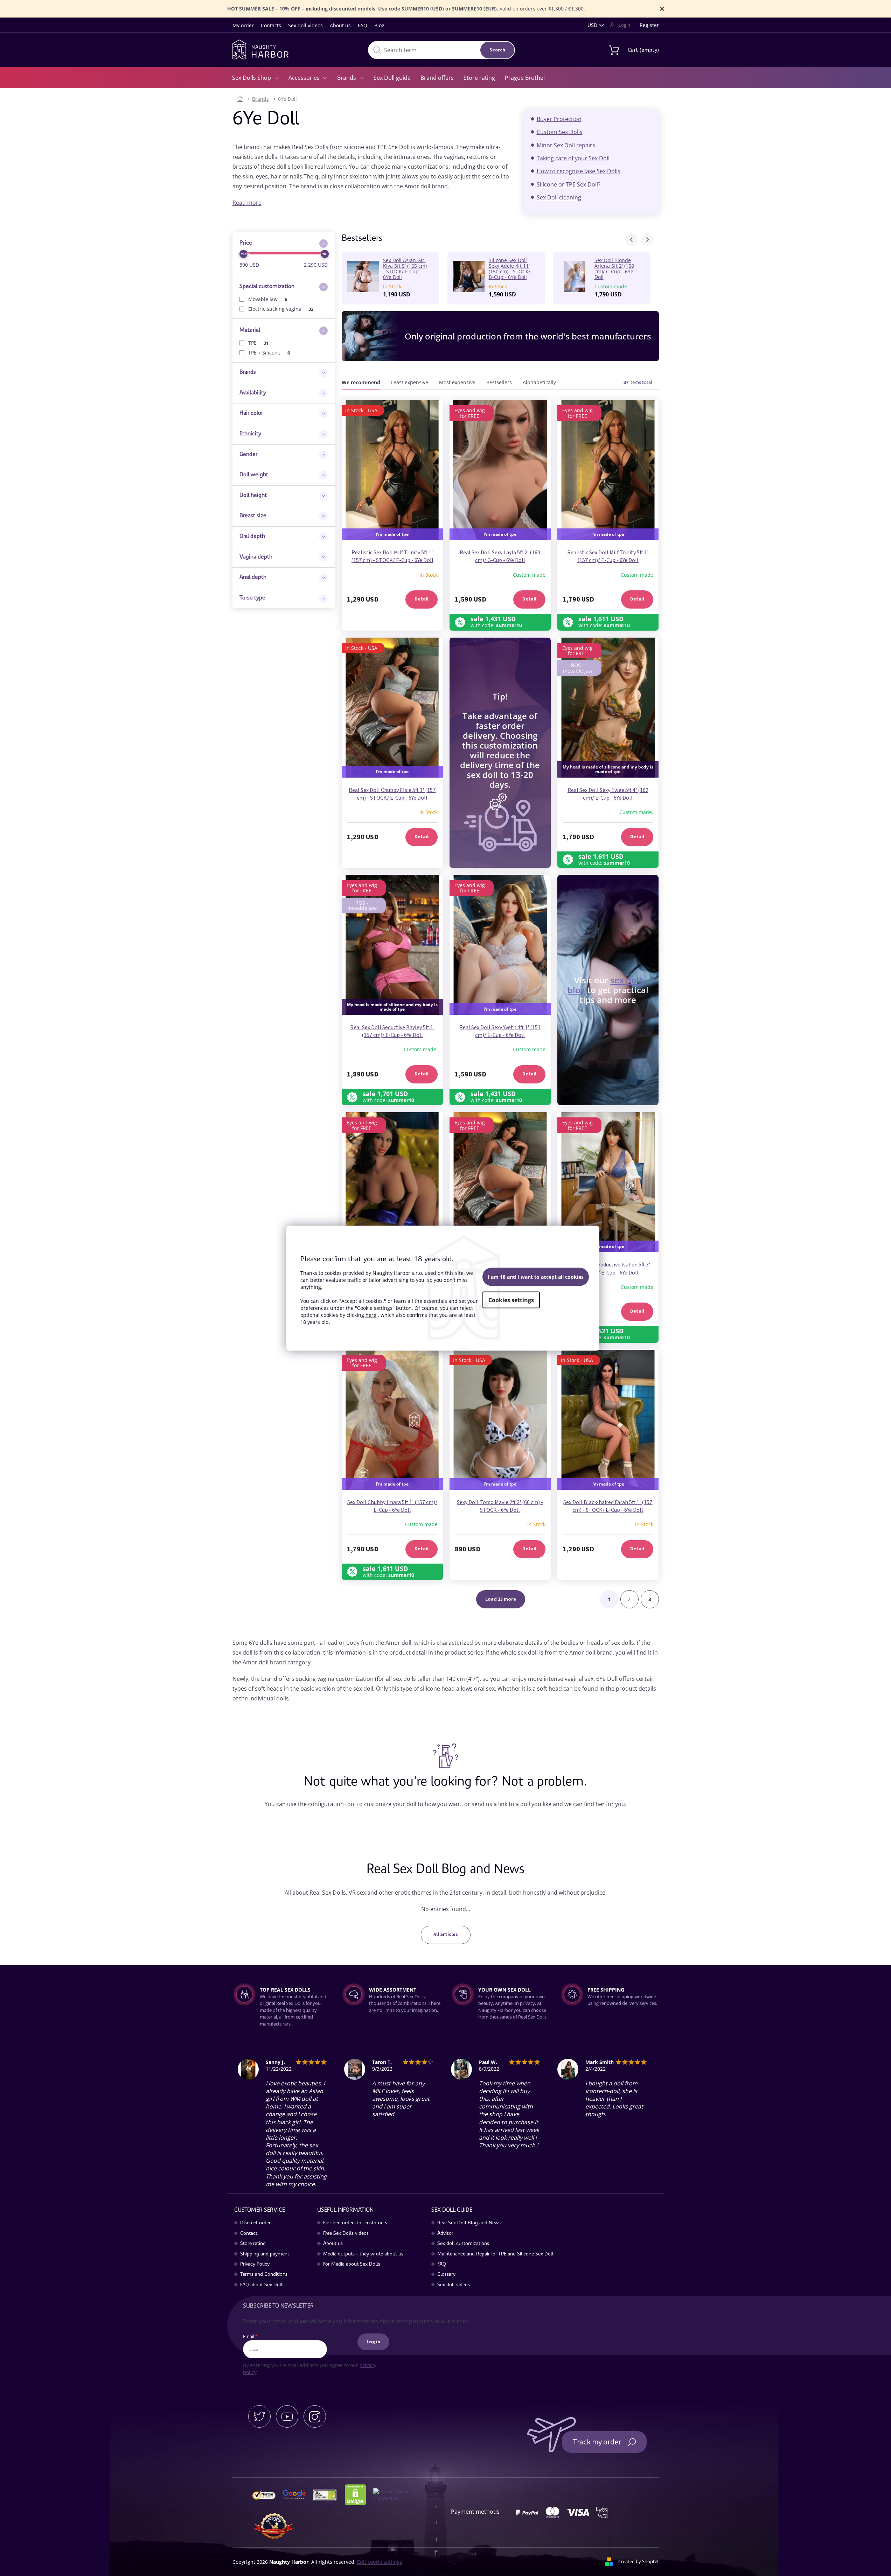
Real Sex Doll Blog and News (469, 2223)
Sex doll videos (305, 25)
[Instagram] (315, 2416)
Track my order (597, 2442)
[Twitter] (259, 2416)
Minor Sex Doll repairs (566, 145)
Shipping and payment (265, 2254)
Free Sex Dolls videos (346, 2234)
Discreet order (255, 2223)
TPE (259, 343)
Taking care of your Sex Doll (573, 158)
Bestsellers (499, 382)
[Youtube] (287, 2416)
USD (592, 25)
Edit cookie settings (380, 2562)
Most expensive (457, 382)
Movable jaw (268, 299)
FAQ (363, 25)
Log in (373, 2342)
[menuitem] (255, 78)
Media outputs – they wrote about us (363, 2254)
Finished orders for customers (355, 2223)
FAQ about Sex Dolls (262, 2285)
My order (243, 25)
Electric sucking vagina (281, 309)
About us (340, 25)
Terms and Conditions (264, 2275)
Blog (379, 25)
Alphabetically (539, 382)
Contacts (271, 25)
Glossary (446, 2275)
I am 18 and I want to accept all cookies (536, 1277)
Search (497, 50)
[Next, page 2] (629, 1599)
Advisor (445, 2234)
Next (647, 240)
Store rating (253, 2244)
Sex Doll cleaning (559, 197)
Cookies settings (511, 1300)
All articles (446, 1935)
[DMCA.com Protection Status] (358, 2494)
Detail (422, 599)
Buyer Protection (559, 119)
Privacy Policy (255, 2265)
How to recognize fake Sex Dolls (579, 171)
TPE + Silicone (269, 353)
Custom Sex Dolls (560, 132)
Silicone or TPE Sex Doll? (569, 184)
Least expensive (410, 382)
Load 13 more (501, 1599)
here (371, 1315)
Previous (632, 240)
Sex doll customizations (463, 2244)
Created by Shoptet (639, 2561)
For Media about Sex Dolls (352, 2265)
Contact (249, 2234)
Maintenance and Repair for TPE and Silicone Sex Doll (495, 2254)
